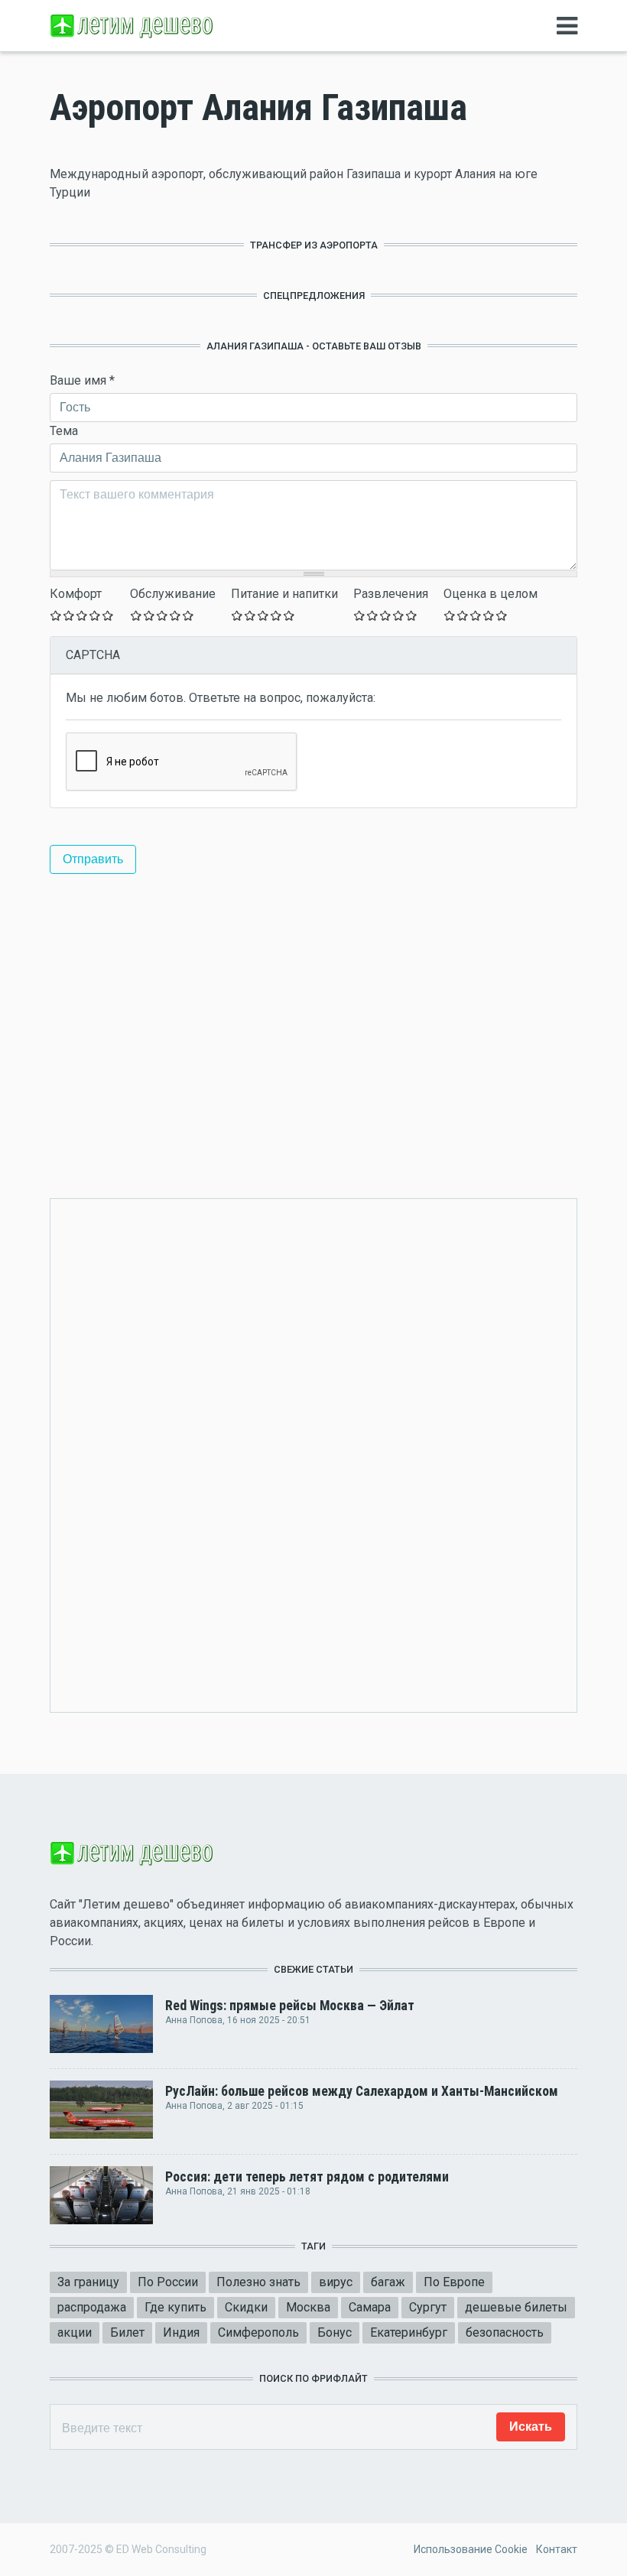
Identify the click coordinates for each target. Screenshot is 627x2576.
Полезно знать (258, 2282)
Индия (181, 2332)
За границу (88, 2282)
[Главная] (134, 25)
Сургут (428, 2307)
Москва (308, 2307)
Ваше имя (82, 380)
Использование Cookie (471, 2549)
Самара (370, 2307)
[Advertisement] (313, 1018)
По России (168, 2282)
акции (75, 2332)
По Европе (454, 2282)
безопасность (505, 2332)
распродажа (92, 2307)
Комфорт (76, 594)
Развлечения (391, 594)
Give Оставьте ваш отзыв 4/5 (95, 615)
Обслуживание (173, 594)
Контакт (557, 2549)
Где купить (175, 2307)
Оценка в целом (491, 594)
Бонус (335, 2332)
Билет (127, 2332)
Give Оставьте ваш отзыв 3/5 (82, 615)
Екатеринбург (409, 2332)
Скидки (246, 2307)
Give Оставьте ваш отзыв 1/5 (56, 615)
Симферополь (258, 2332)
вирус (336, 2282)
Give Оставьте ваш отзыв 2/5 (69, 615)
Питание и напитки (284, 594)
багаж (388, 2282)
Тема (64, 431)
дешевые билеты (516, 2307)
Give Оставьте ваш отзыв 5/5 (108, 615)
